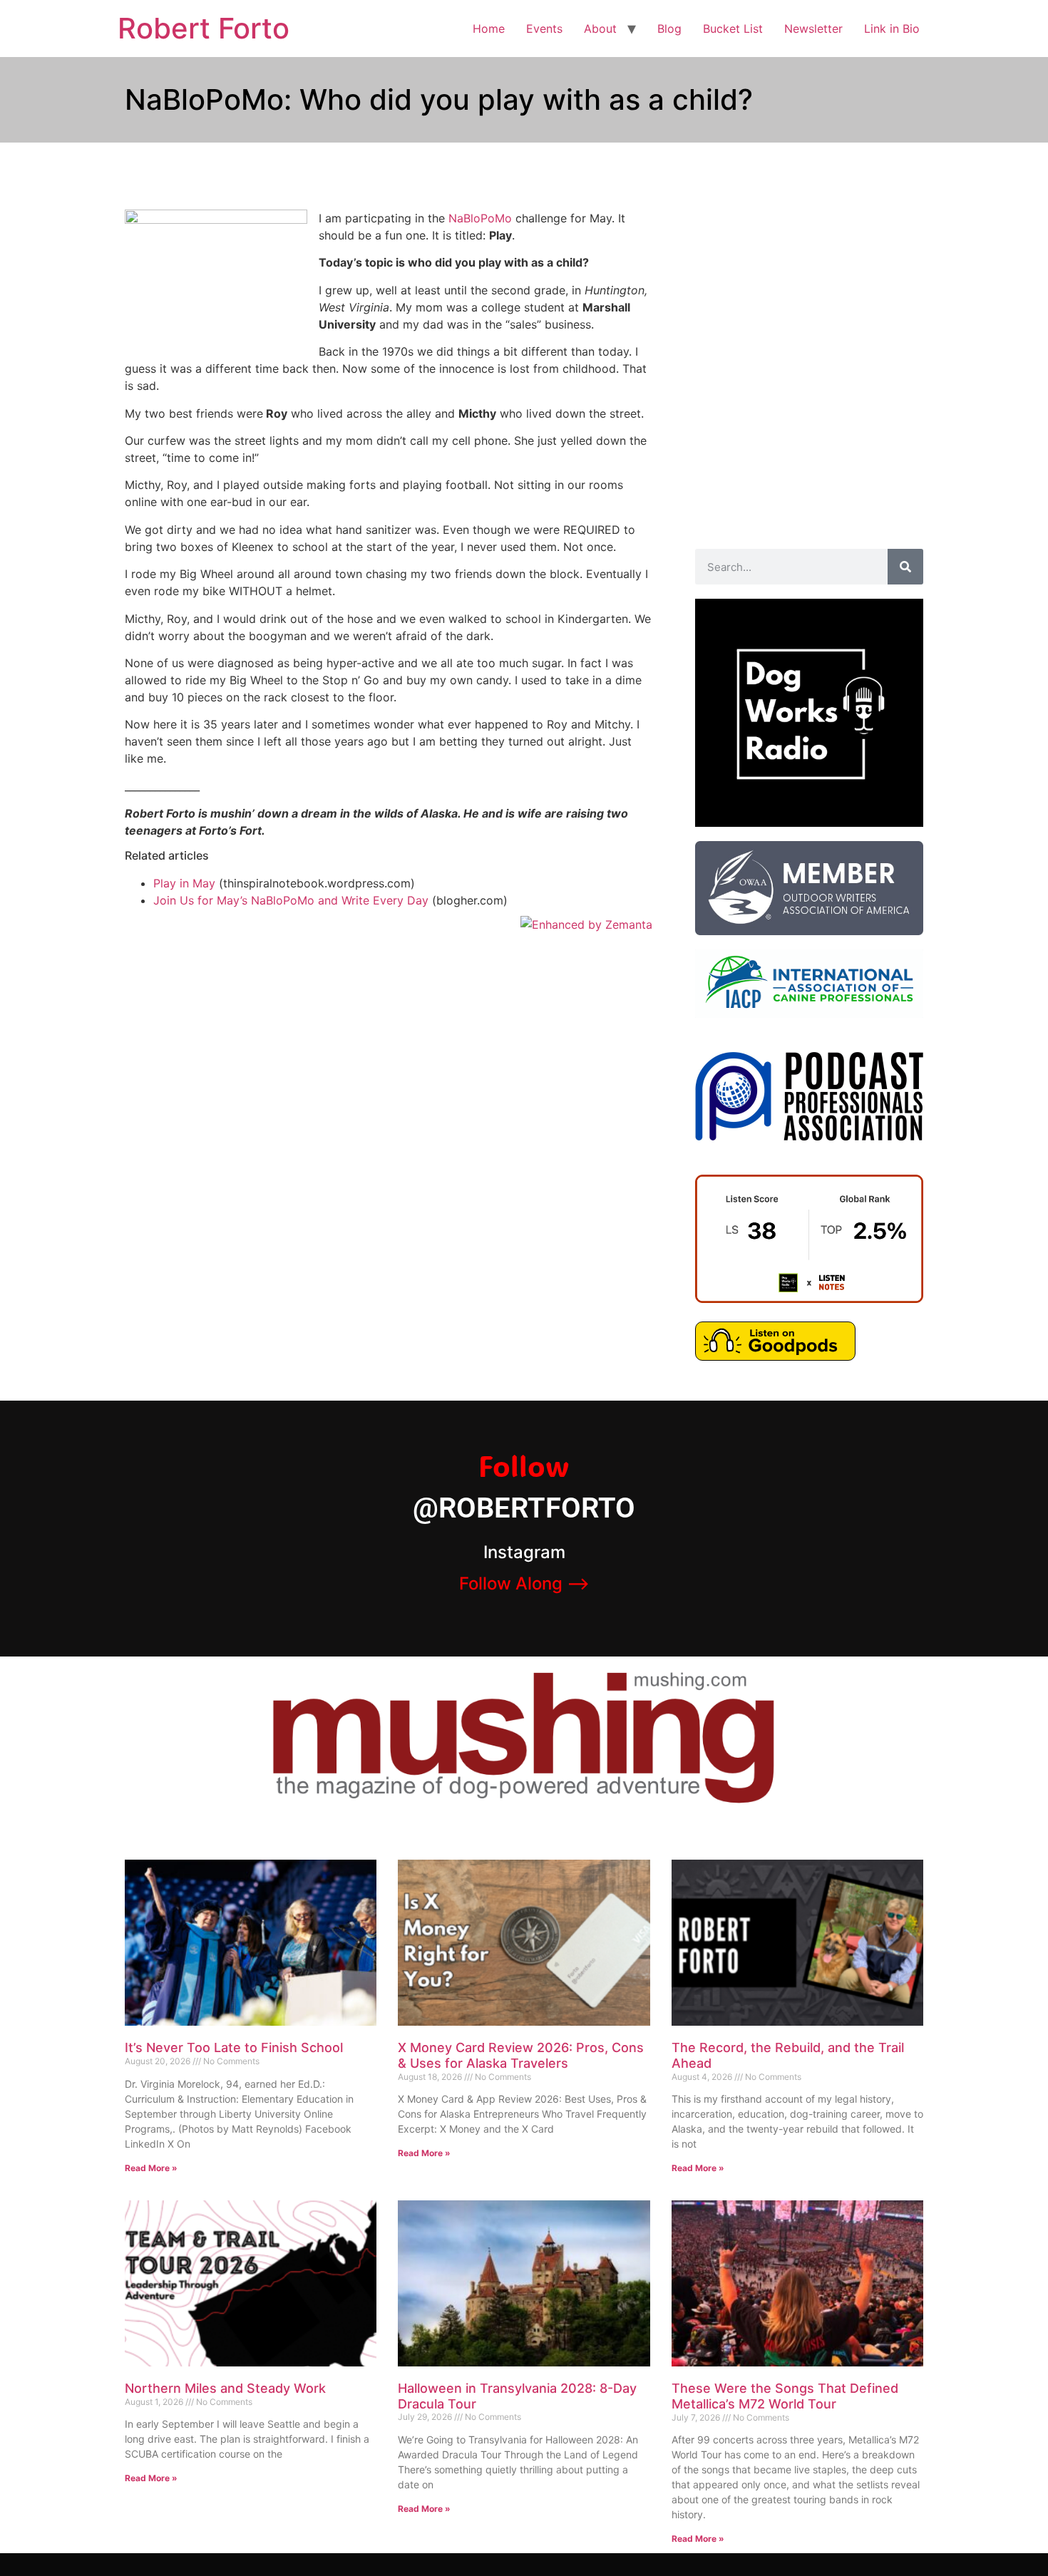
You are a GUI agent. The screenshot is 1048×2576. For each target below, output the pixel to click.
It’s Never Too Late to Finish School (234, 2047)
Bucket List (733, 29)
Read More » (151, 2168)
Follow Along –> (524, 1583)
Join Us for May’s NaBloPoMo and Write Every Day (291, 900)
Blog (669, 29)
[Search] (905, 567)
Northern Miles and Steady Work (225, 2388)
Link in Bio (892, 29)
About (600, 29)
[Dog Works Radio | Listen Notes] (809, 1299)
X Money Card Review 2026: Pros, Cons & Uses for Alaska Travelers (521, 2055)
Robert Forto (204, 28)
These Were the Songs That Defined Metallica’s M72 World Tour (785, 2396)
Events (544, 29)
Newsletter (813, 29)
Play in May (184, 883)
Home (489, 29)
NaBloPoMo (480, 218)
